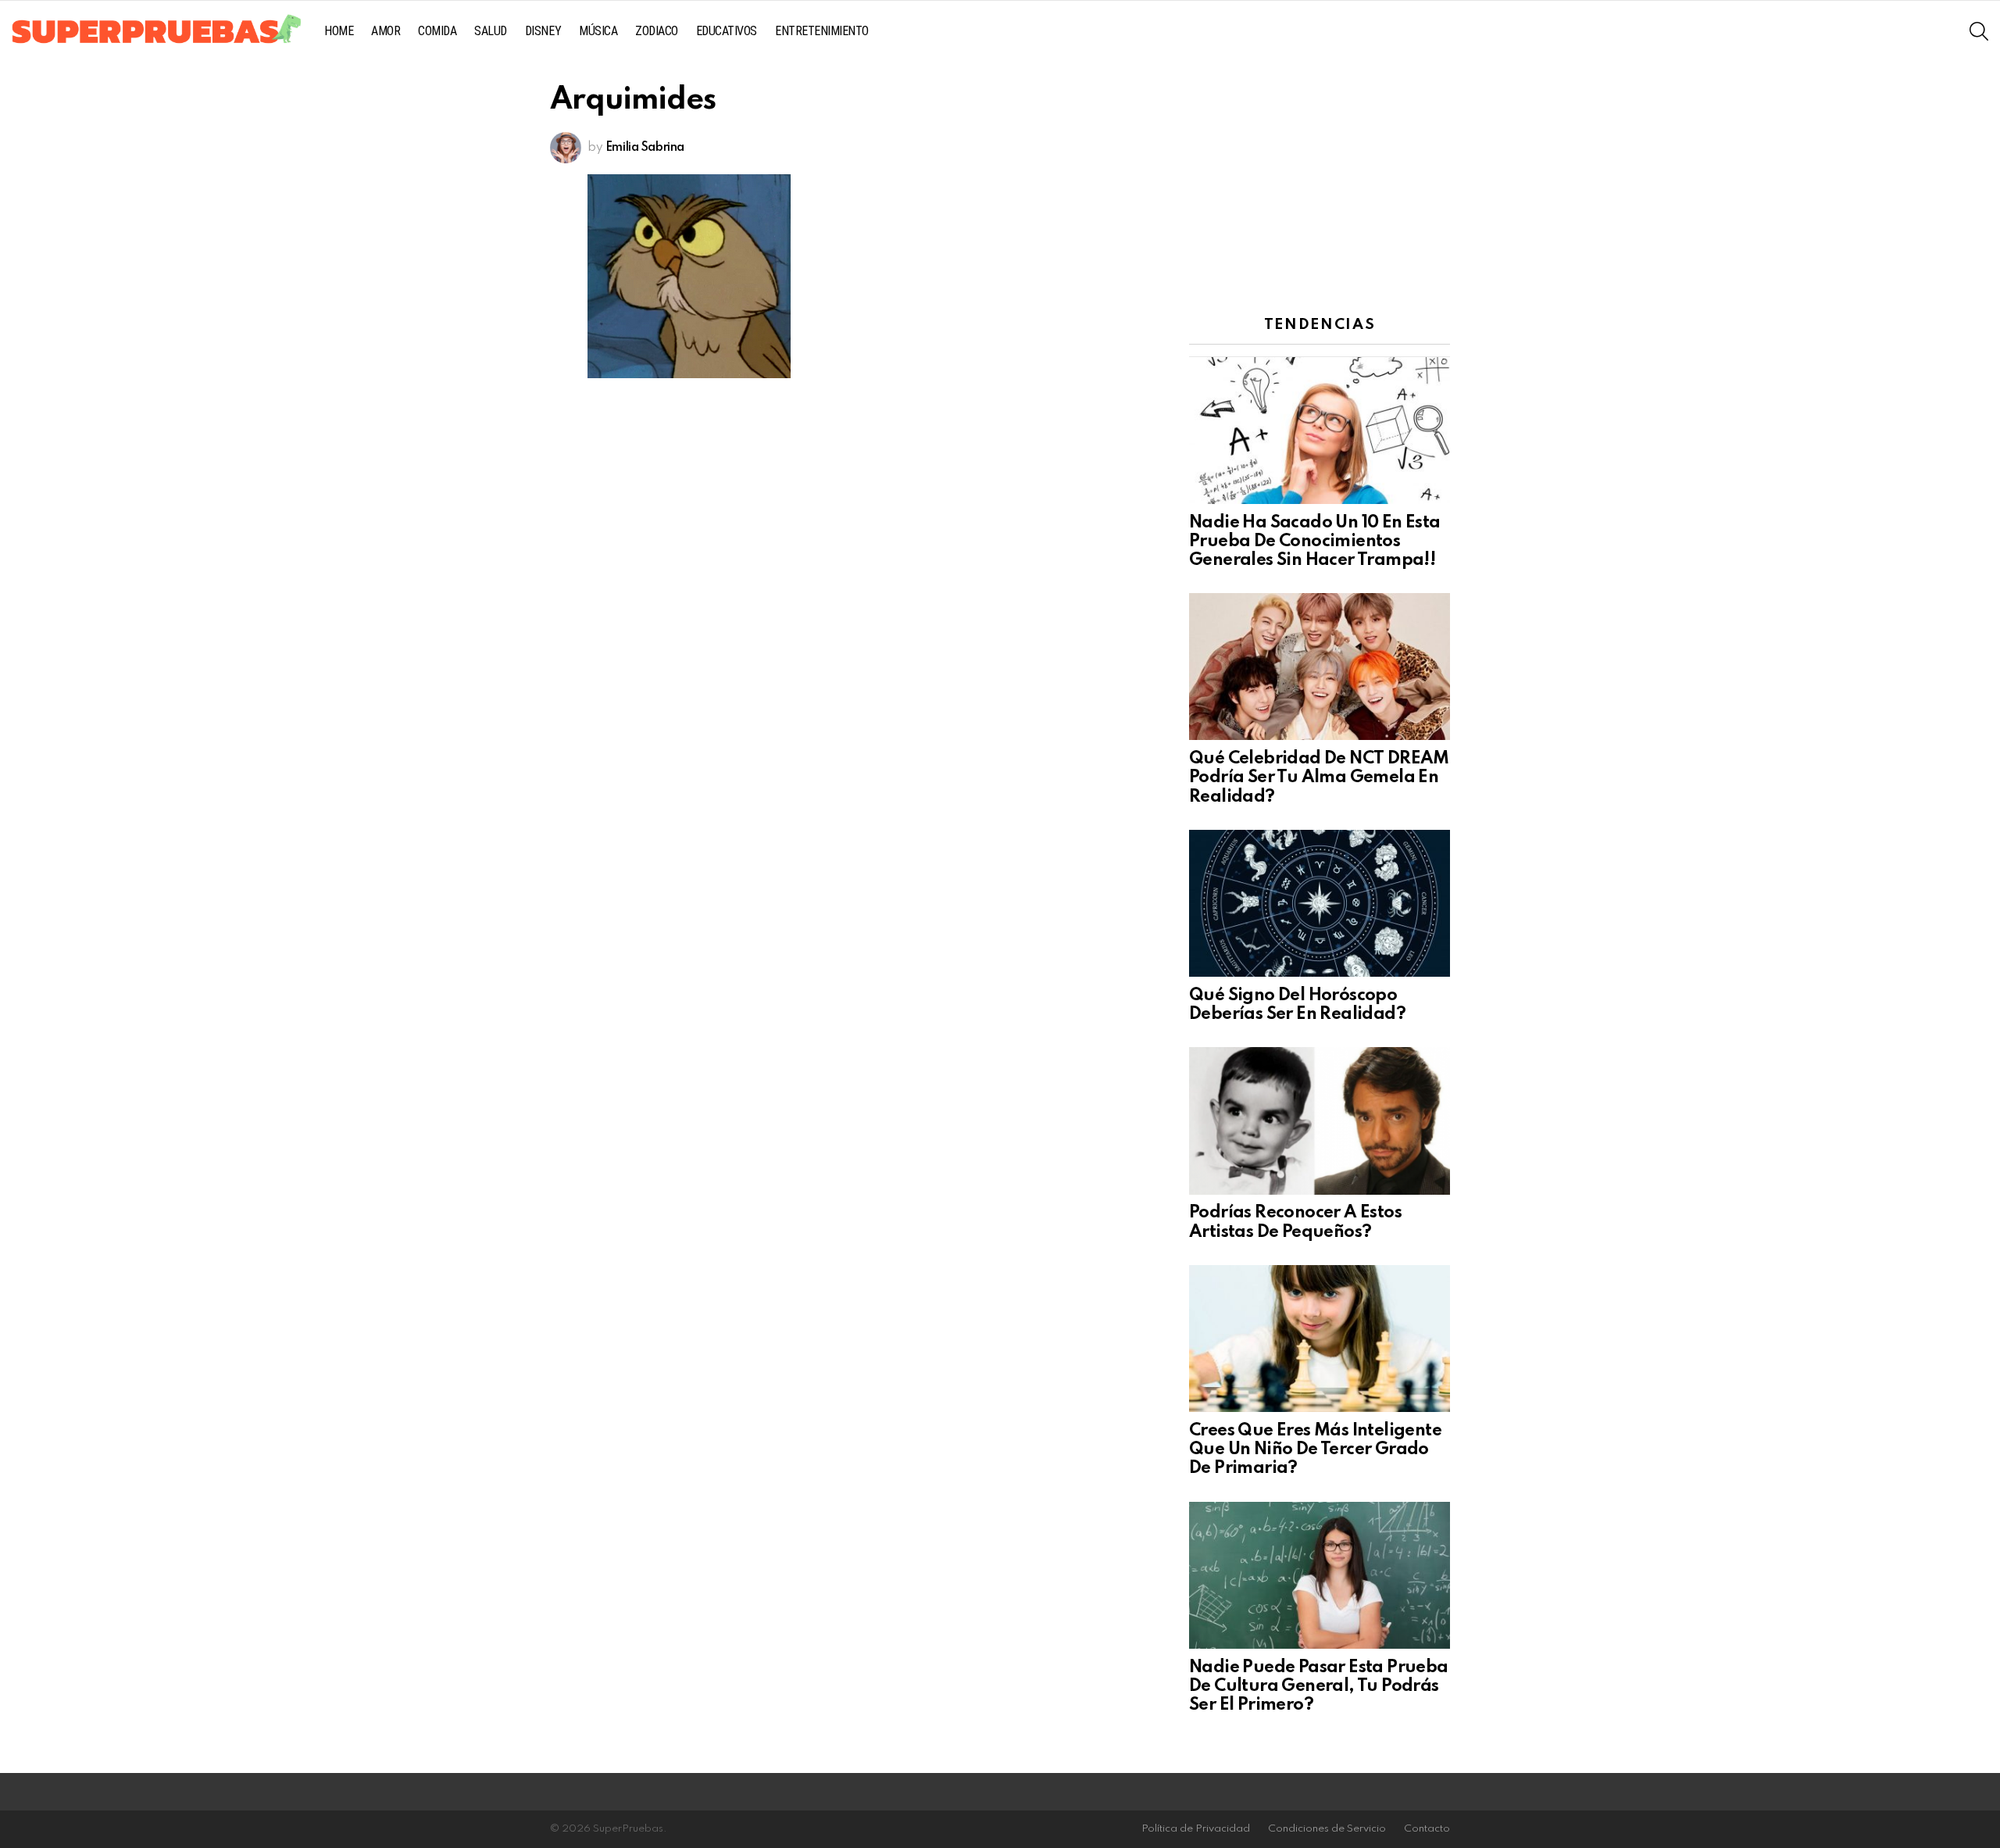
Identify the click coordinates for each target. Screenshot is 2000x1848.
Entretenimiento (822, 31)
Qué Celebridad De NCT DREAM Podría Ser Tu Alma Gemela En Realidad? (1319, 777)
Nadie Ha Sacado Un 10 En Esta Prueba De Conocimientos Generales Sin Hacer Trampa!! (1315, 542)
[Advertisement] (1320, 184)
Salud (491, 31)
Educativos (727, 31)
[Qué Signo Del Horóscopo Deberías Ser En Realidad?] (1320, 903)
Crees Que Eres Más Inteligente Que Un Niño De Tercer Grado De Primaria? (1315, 1449)
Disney (543, 31)
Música (598, 31)
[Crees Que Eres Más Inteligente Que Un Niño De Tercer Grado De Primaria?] (1320, 1339)
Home (339, 31)
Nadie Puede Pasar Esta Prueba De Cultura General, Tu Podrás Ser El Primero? (1319, 1686)
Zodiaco (657, 31)
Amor (386, 31)
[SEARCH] (1979, 31)
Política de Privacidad (1196, 1829)
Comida (437, 31)
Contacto (1427, 1829)
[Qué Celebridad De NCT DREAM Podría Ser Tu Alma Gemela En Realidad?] (1320, 667)
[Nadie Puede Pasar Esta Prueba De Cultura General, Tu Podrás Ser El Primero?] (1320, 1575)
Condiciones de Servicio (1327, 1829)
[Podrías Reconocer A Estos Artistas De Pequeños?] (1320, 1121)
